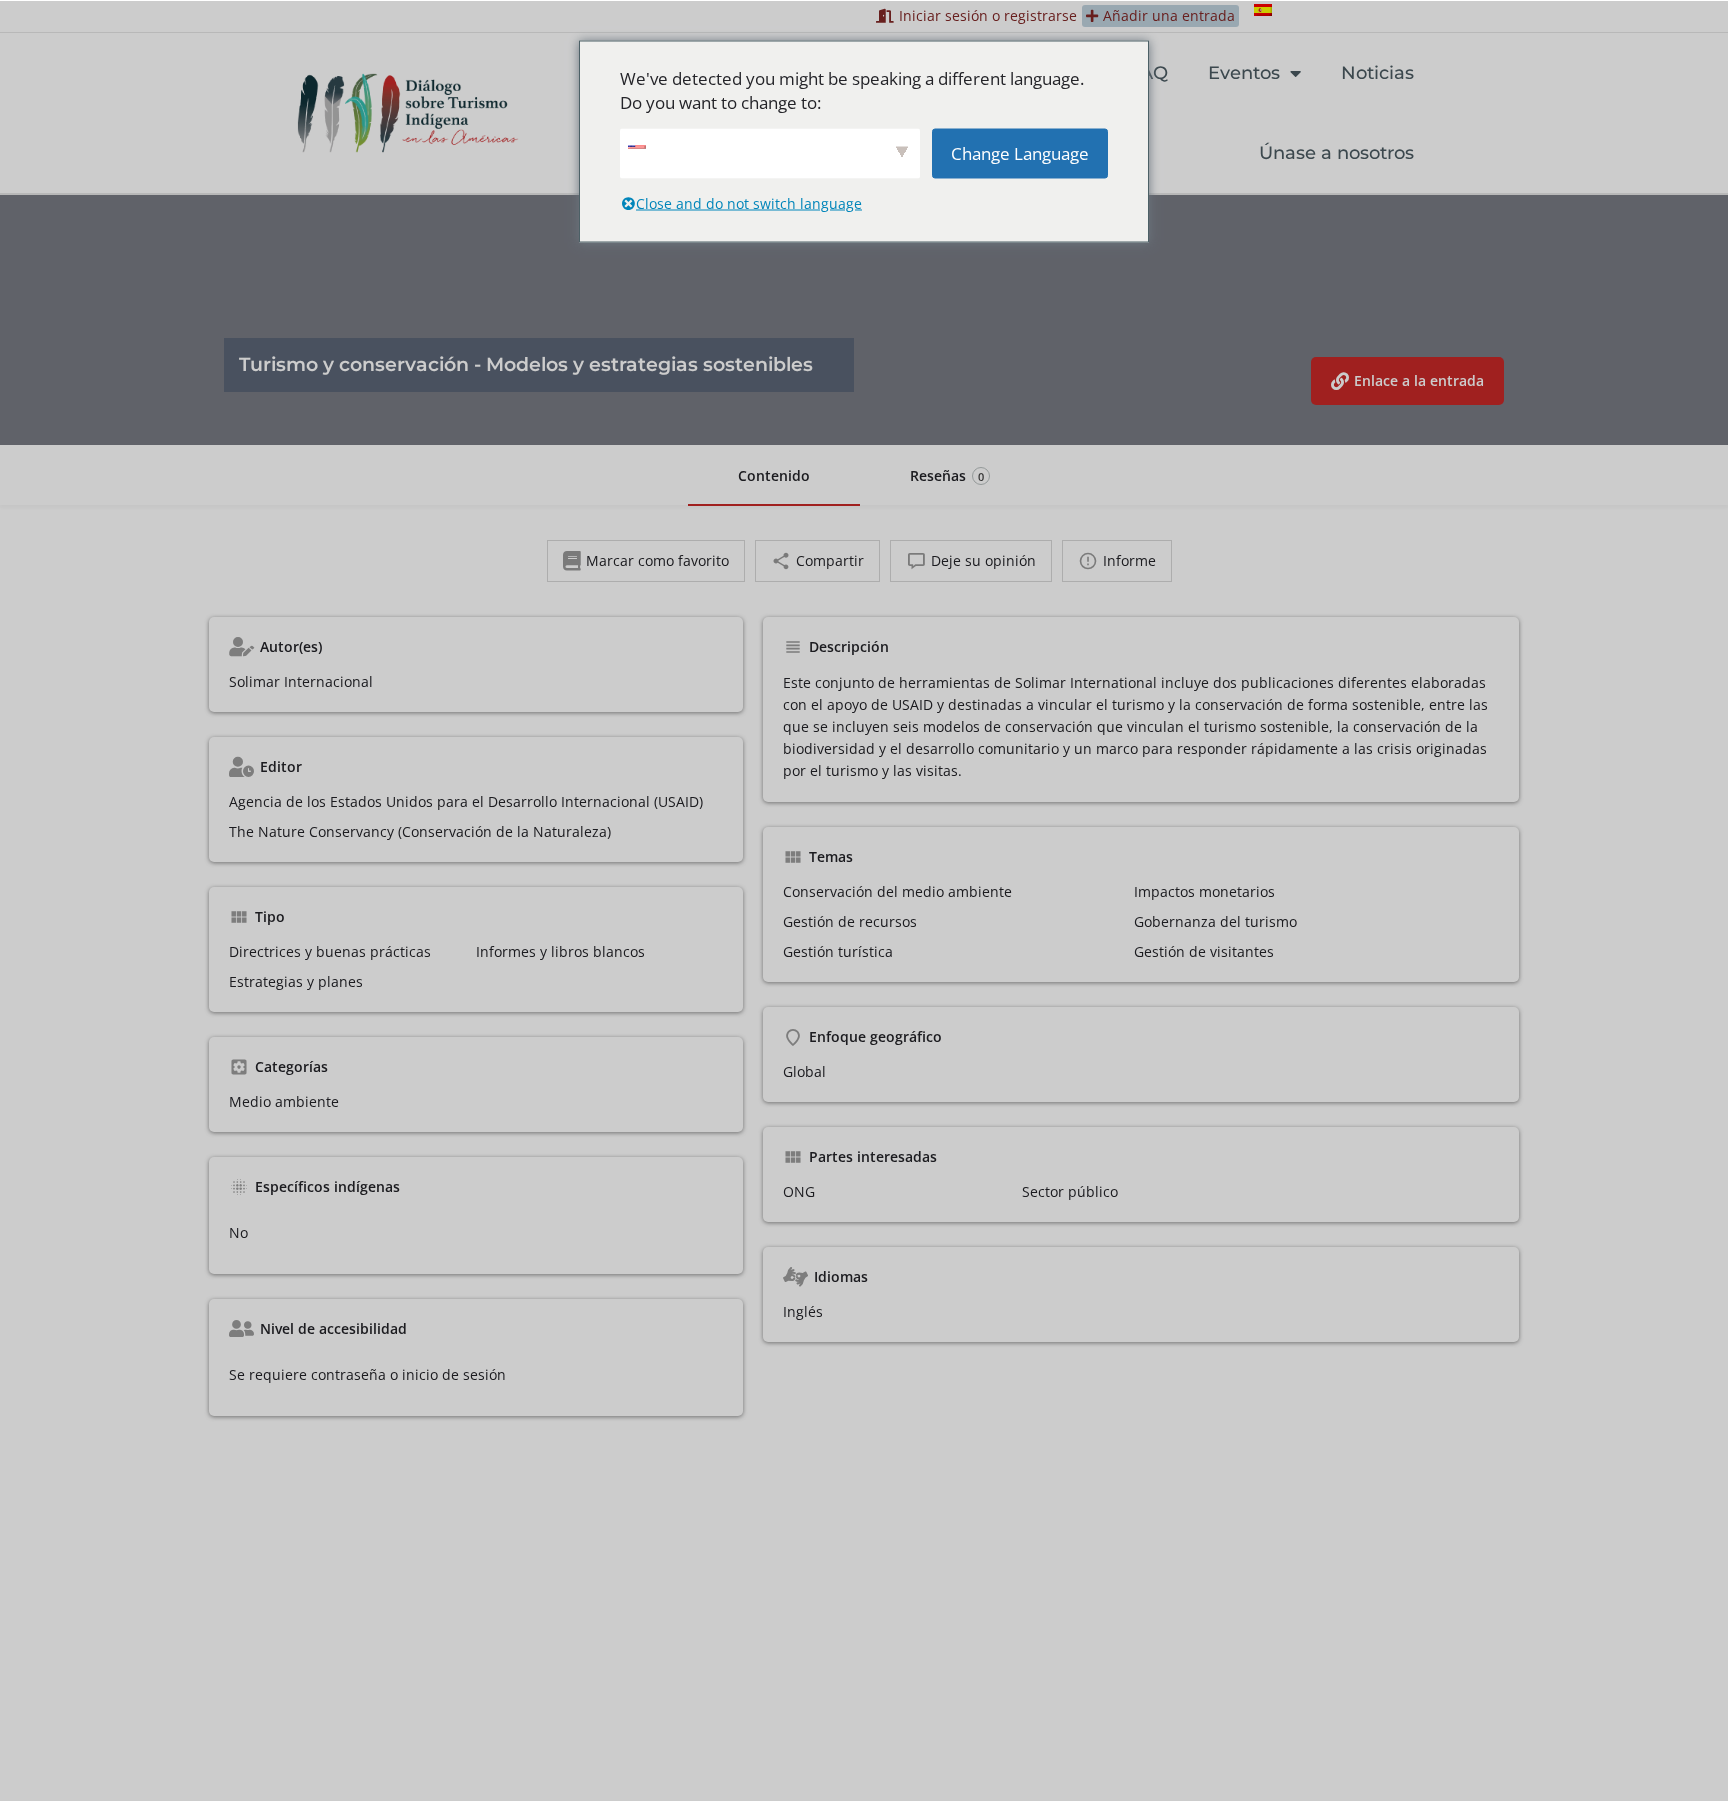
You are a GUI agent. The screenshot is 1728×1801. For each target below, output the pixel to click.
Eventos (1244, 73)
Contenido (774, 475)
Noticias (1377, 73)
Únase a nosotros (1336, 153)
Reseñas (947, 475)
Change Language (1020, 152)
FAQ (1149, 73)
